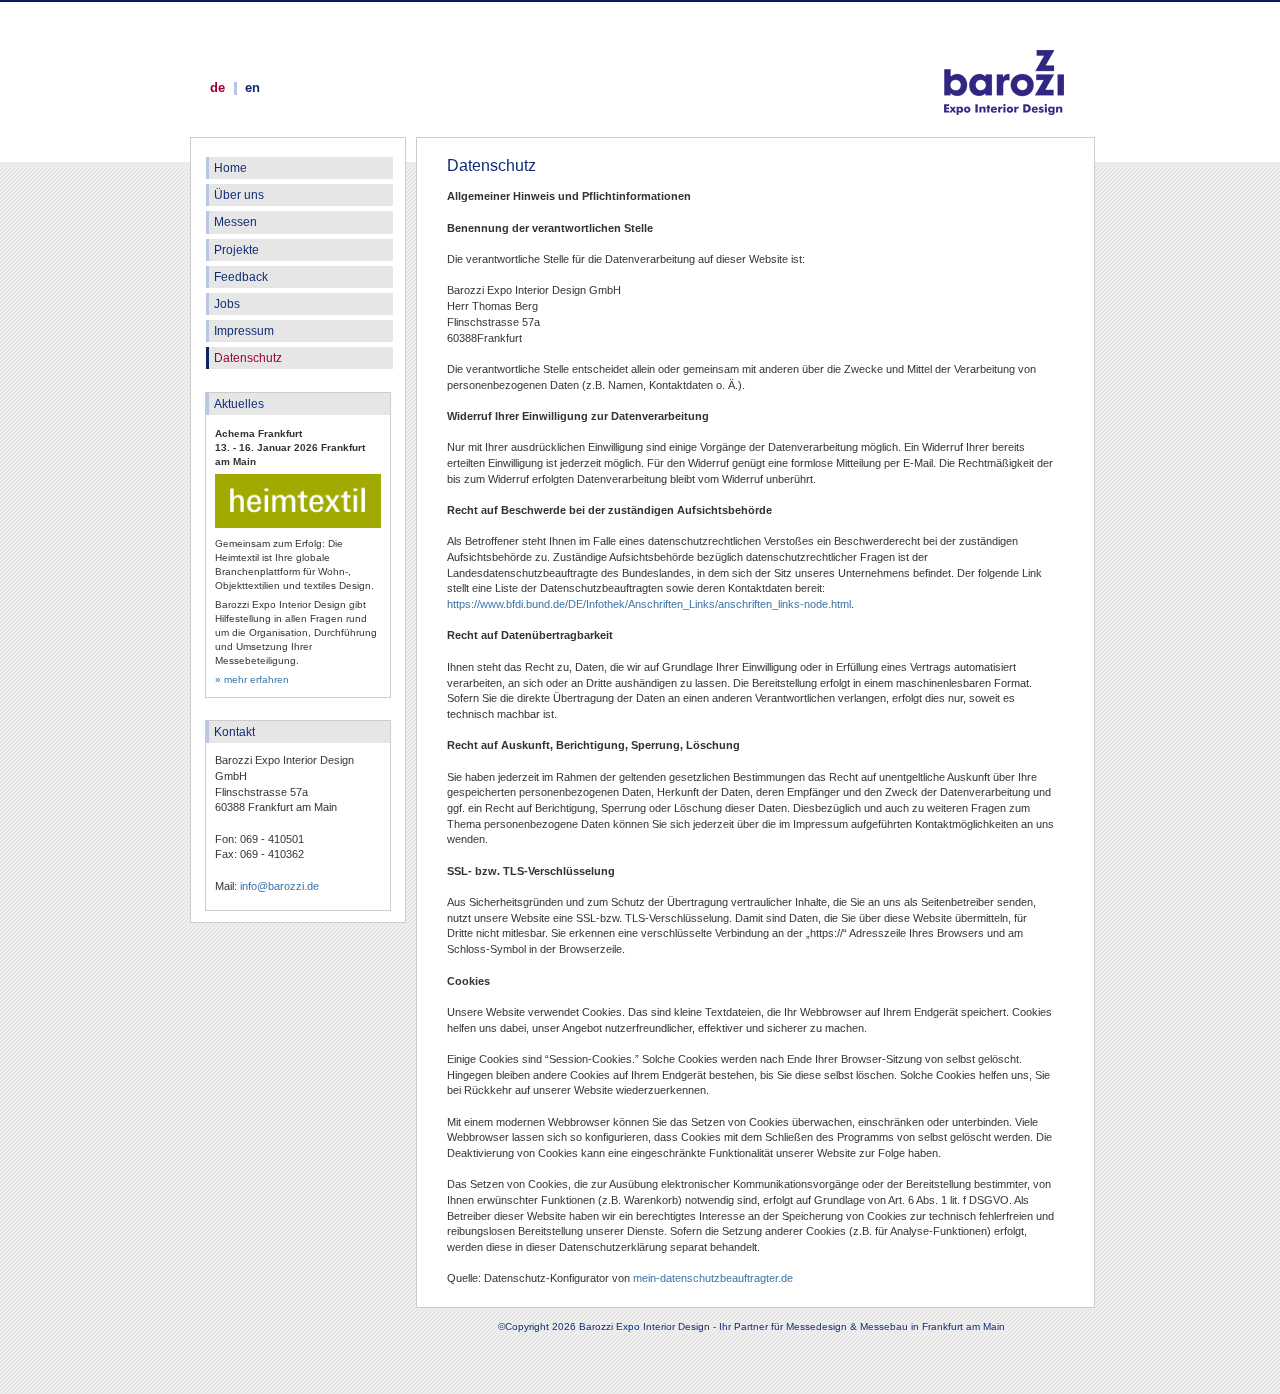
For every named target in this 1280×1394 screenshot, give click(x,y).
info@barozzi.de (279, 886)
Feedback (241, 277)
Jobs (227, 304)
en (252, 87)
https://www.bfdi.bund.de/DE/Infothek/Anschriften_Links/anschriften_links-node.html (649, 604)
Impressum (244, 331)
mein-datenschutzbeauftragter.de (713, 1278)
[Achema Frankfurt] (298, 524)
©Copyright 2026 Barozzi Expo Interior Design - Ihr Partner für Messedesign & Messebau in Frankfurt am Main (751, 1326)
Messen (235, 222)
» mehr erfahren (252, 679)
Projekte (236, 250)
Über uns (239, 195)
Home (230, 168)
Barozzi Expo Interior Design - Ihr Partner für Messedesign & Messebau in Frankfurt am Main (1004, 62)
